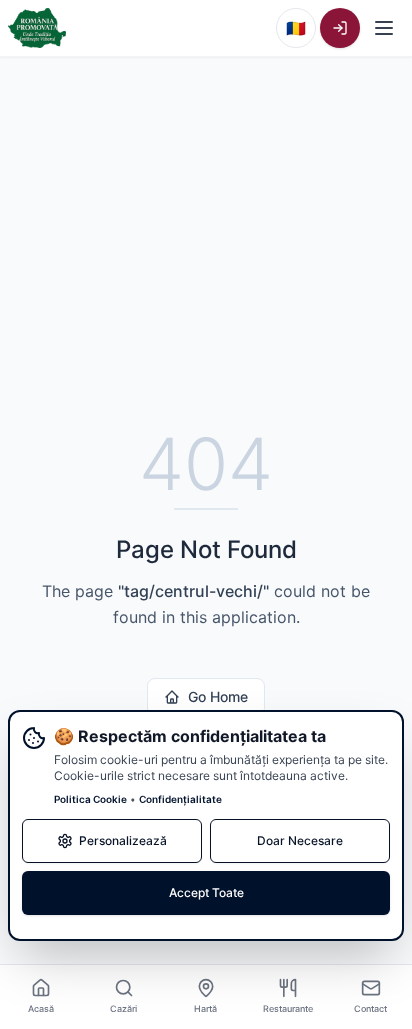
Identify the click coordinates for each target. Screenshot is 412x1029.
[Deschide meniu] (384, 28)
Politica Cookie (90, 799)
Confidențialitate (180, 799)
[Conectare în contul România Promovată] (340, 28)
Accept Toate (206, 892)
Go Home (218, 696)
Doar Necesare (300, 840)
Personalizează (123, 840)
